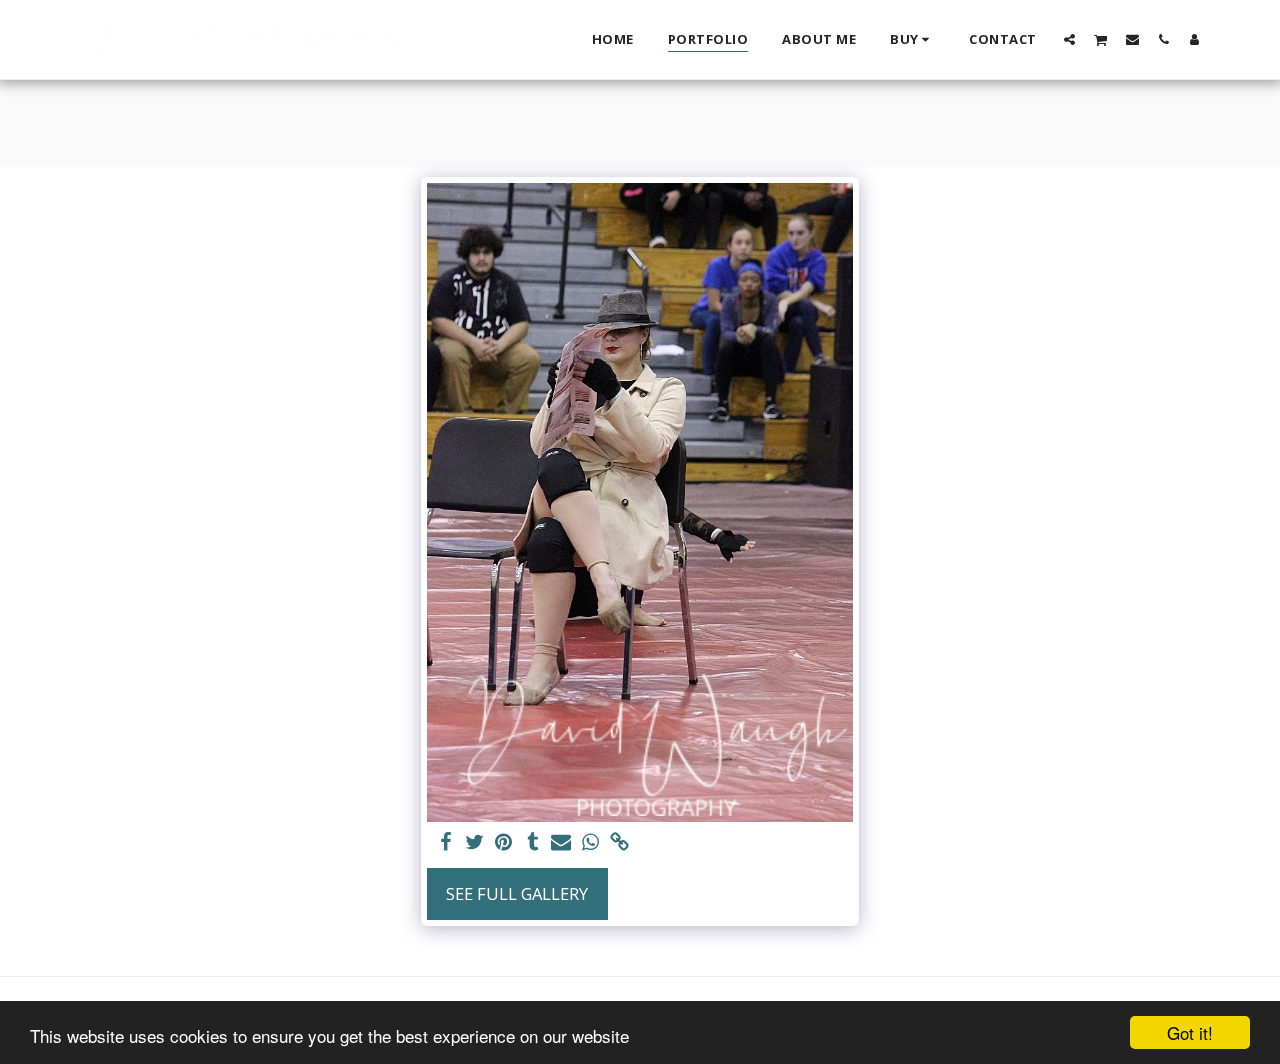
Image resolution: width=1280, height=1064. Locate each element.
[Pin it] (503, 843)
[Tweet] (474, 843)
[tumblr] (532, 843)
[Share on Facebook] (446, 843)
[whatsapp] (590, 843)
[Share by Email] (561, 843)
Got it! (1190, 1032)
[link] (619, 843)
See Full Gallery (517, 893)
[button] (1069, 39)
